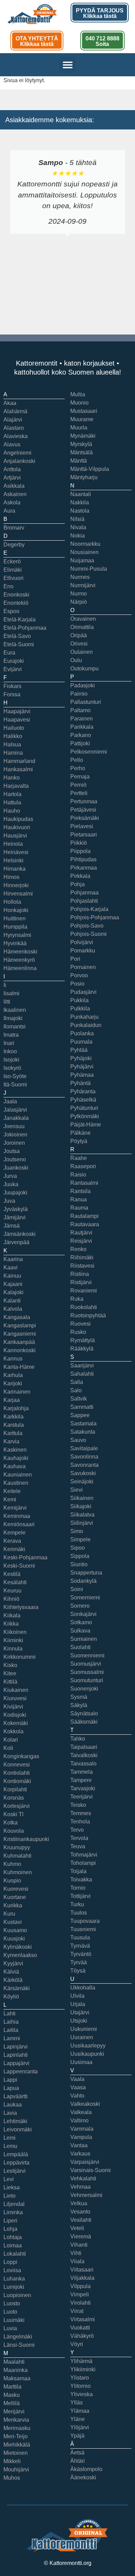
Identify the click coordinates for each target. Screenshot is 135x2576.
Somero (80, 1606)
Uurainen (82, 2037)
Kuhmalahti (17, 1856)
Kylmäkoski (18, 1947)
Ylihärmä (81, 2361)
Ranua (79, 1199)
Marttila (12, 2387)
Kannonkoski (20, 1350)
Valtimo (79, 2120)
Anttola (12, 469)
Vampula (81, 2137)
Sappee (80, 1415)
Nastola (80, 511)
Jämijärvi (15, 1217)
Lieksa (12, 2187)
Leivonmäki (18, 2129)
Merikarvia (16, 2420)
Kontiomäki (17, 1781)
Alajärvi (13, 420)
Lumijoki (14, 2287)
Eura (9, 653)
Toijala (78, 1871)
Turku (77, 1904)
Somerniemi (85, 1597)
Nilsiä (77, 519)
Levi (9, 2179)
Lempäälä (16, 2154)
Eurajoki (14, 661)
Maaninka (16, 2370)
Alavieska (16, 436)
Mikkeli (12, 2461)
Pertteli (79, 793)
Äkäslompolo (86, 2469)
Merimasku (17, 2428)
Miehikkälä (17, 2445)
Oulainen (82, 652)
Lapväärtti (16, 2096)
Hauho (12, 811)
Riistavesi (82, 1266)
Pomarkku (83, 951)
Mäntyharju (84, 477)
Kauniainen (18, 1475)
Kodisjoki (15, 1715)
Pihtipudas (83, 859)
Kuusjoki (14, 1939)
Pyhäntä (80, 1083)
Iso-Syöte (15, 1076)
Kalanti (12, 1301)
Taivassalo (83, 1764)
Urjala (78, 2004)
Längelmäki (18, 2337)
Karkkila (13, 1417)
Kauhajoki (16, 1458)
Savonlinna (84, 1457)
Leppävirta (16, 2163)
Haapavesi (17, 720)
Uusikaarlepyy (88, 2046)
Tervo (77, 1830)
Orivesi (79, 644)
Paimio (79, 694)
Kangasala (17, 1317)
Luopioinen (17, 2295)
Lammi (12, 2038)
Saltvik (79, 1399)
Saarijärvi (82, 1366)
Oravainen (83, 619)
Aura (9, 511)
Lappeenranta (21, 2071)
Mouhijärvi (16, 2470)
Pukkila (79, 1000)
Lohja (10, 2229)
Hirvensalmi (18, 894)
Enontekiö (16, 603)
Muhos (12, 2478)
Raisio (78, 1175)
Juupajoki (15, 1193)
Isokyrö (12, 1068)
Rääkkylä (82, 1349)
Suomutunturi (87, 1680)
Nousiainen (84, 552)
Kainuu (12, 1276)
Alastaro (14, 428)
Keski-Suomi (19, 1566)
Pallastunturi (86, 702)
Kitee (10, 1673)
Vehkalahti (83, 2178)
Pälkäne (80, 1133)
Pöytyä (79, 1141)
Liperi (10, 2221)
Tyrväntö (81, 1954)
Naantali (81, 494)
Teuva (78, 1846)
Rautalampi (84, 1216)
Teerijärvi (82, 1797)
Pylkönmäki (85, 1116)
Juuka (11, 1184)
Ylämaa (80, 2411)
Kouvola (14, 1831)
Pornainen (83, 967)
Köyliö (11, 1997)
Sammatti (82, 1407)
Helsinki (13, 860)
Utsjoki (79, 2021)
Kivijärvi (13, 1707)
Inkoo (10, 1051)
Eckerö (12, 561)
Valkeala (81, 2112)
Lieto (10, 2196)
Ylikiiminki (83, 2369)
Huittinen (15, 918)
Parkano (81, 735)
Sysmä (79, 1697)
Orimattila (82, 627)
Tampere (81, 1780)
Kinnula (13, 1649)
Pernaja (80, 777)
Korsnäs (14, 1798)
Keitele (12, 1491)
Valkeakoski (85, 2104)
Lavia (10, 2113)
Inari (9, 1043)
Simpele (80, 1539)
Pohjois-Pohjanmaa (95, 917)
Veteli (77, 2228)
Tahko (78, 1739)
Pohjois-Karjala (89, 909)
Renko (78, 1249)
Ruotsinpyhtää (88, 1315)
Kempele (15, 1533)
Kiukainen (16, 1690)
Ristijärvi (81, 1282)
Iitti (7, 1002)
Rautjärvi (81, 1233)
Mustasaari (84, 411)
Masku (12, 2395)
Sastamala (83, 1423)
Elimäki (13, 570)
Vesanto (80, 2212)
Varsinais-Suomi (91, 2170)
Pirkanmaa (84, 868)
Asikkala (14, 486)
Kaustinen (16, 1483)
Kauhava (15, 1466)
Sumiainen (84, 1639)
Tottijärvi (80, 1896)
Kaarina (13, 1259)
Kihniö (11, 1599)
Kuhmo (12, 1864)
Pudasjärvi (83, 992)
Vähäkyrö (82, 2336)
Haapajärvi (17, 711)
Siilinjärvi (82, 1523)
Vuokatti (80, 2328)
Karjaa (12, 1400)
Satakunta (83, 1432)
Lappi (10, 2080)
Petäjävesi (83, 810)
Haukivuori (17, 827)
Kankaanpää (19, 1342)
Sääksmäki (84, 1722)
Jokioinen (15, 1135)
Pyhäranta (83, 1091)
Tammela (82, 1772)
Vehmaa (80, 2187)
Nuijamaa (82, 560)
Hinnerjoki (16, 885)
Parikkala (82, 727)
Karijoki (13, 1383)
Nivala (78, 527)
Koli (8, 1748)
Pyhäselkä (83, 1100)
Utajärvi (80, 2012)
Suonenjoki (84, 1689)
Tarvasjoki (83, 1788)
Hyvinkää (15, 943)
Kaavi (11, 1267)
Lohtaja (13, 2237)
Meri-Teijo (16, 2436)
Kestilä (12, 1574)
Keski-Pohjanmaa (25, 1557)
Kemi (10, 1499)
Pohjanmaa (84, 893)
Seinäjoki (82, 1481)
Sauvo (78, 1440)
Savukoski (83, 1473)
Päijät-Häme (86, 1125)
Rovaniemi (84, 1291)
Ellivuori (13, 578)
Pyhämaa (82, 1075)
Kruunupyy (17, 1847)
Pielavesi (82, 826)
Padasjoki (83, 685)
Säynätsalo (84, 1713)
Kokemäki (16, 1723)
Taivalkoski (84, 1755)
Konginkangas (21, 1756)
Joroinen (14, 1143)
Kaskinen (15, 1450)
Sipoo (78, 1548)
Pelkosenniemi (89, 752)
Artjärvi (12, 478)
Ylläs (76, 2403)
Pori (75, 959)
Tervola (79, 1838)
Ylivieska (82, 2394)
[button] (68, 65)
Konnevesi (17, 1765)
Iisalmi (11, 993)
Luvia (10, 2328)
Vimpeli (80, 2294)
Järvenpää (16, 1242)
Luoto (10, 2312)
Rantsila (80, 1191)
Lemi (10, 2138)
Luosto (12, 2303)
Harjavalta (16, 786)
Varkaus (80, 2154)
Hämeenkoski (20, 952)
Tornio (78, 1888)
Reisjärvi (81, 1241)
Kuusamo (15, 1930)
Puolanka (82, 1033)
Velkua (79, 2203)
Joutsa (12, 1151)
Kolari (11, 1740)
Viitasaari (82, 2270)
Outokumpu (84, 669)
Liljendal (14, 2204)
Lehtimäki (15, 2121)
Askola (12, 502)
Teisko (78, 1805)
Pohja (78, 884)
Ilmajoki (13, 1018)
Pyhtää (79, 1050)
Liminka (13, 2212)
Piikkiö (79, 843)
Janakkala (16, 1118)
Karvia (11, 1441)
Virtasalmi (83, 2319)
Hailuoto (14, 728)
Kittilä (10, 1682)
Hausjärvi (15, 836)
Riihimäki (82, 1257)
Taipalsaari (84, 1747)
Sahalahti (82, 1374)
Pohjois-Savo (87, 926)
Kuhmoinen (18, 1872)
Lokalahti (15, 2254)
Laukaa (13, 2105)
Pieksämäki (85, 818)
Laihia (11, 2022)
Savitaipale (84, 1448)
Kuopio (12, 1881)
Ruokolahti (84, 1307)
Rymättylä (83, 1340)
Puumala (81, 1042)
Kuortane (15, 1897)
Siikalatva (82, 1515)
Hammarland (19, 761)
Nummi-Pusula (89, 569)
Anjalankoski (19, 461)
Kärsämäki (17, 1988)
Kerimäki (14, 1549)
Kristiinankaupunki (26, 1839)
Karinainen (17, 1392)
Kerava (12, 1541)
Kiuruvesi (15, 1698)
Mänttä (79, 461)
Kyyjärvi (13, 1963)
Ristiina (80, 1274)
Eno (8, 586)
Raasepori (83, 1166)
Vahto (77, 2096)
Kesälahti (15, 1582)
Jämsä (12, 1226)
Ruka (77, 1299)
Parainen (82, 719)
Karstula (14, 1425)
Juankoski (16, 1168)
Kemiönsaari (19, 1524)
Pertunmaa (84, 801)
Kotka (11, 1823)
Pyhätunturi (84, 1108)
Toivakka (81, 1880)
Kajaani (13, 1284)
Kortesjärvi (17, 1806)
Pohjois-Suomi (88, 934)
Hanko (12, 778)
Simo (77, 1531)
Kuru (9, 1914)
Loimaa (13, 2245)
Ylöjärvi (80, 2427)
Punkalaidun (86, 1025)
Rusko (78, 1332)
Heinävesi (16, 852)
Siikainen (82, 1498)
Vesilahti (81, 2220)
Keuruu (12, 1591)
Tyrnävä (80, 1946)
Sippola (80, 1556)
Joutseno (15, 1159)
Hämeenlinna (20, 968)
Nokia (78, 536)
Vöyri (77, 2344)
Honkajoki (16, 910)
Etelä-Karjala (20, 619)
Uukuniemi (84, 2029)
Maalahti (14, 2362)
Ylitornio (80, 2386)
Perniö (78, 785)
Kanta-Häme (19, 1367)
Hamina (13, 753)
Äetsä (77, 2453)
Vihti (76, 2253)
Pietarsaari (84, 835)
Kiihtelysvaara (21, 1607)
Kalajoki (13, 1292)
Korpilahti (15, 1789)
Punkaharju (84, 1017)
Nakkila (80, 502)
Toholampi (83, 1863)
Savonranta (84, 1465)
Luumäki (14, 2320)
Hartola (12, 794)
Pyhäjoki (81, 1058)
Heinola (13, 844)
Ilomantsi (15, 1026)
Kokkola (13, 1731)
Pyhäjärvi (82, 1067)
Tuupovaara (85, 1921)
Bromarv (14, 528)
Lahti (10, 2013)
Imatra (11, 1035)
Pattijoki (80, 743)
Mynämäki (83, 436)
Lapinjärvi (16, 2047)
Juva (9, 1201)
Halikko (13, 736)
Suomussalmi (87, 1672)
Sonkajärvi (83, 1614)
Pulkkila (80, 1009)
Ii (5, 985)
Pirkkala (80, 876)
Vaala (77, 2079)
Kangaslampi (20, 1325)
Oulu (76, 660)
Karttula (13, 1433)
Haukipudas (18, 819)
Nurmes (80, 577)
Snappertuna (86, 1573)
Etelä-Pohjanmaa (25, 628)
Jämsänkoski (20, 1234)
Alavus (12, 444)
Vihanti (79, 2245)
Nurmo (79, 594)
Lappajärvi (16, 2063)
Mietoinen (16, 2453)
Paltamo (80, 710)
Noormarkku (85, 544)
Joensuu (14, 1126)
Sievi (76, 1490)
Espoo (11, 611)
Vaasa (78, 2087)
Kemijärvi (15, 1508)
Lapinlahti (16, 2055)
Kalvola (13, 1309)
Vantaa (79, 2145)
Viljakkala (82, 2278)
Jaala (10, 1101)
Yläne (78, 2419)
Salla (77, 1382)
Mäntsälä (82, 452)
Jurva (10, 1176)
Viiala (77, 2261)
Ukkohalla (83, 1988)
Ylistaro (80, 2378)
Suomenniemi (87, 1655)
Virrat (77, 2311)
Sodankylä (83, 1581)
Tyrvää (79, 1962)
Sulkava (80, 1631)
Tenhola (80, 1822)
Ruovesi (80, 1324)
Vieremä (81, 2236)
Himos (11, 877)
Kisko (10, 1665)
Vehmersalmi (86, 2195)
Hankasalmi (18, 769)
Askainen (15, 494)
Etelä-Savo (17, 636)
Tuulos (79, 1913)
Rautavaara (85, 1224)
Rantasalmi (84, 1183)
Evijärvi (13, 669)
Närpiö (79, 602)
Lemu (10, 2146)
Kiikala (12, 1615)
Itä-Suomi (15, 1084)
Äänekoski (83, 2477)
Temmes (81, 1813)
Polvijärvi (82, 942)
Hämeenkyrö (19, 960)
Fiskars (12, 686)
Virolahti (80, 2303)
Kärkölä (13, 1980)
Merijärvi (14, 2412)
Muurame (82, 419)
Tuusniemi (83, 1929)
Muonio (79, 403)
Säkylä (79, 1705)
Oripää (79, 635)
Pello (77, 760)
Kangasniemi (20, 1334)
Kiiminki (13, 1640)
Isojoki (11, 1060)
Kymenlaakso (20, 1955)
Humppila (15, 927)
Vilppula (80, 2286)
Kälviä (11, 1972)
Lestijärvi (15, 2171)
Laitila (11, 2030)
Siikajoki (81, 1506)
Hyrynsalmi (17, 935)
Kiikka (11, 1624)
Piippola (80, 851)
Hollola (12, 902)
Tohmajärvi (84, 1855)
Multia (78, 394)
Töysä (78, 1971)
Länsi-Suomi (19, 2345)
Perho (78, 768)
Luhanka (14, 2279)
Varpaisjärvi (85, 2162)
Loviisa (12, 2270)
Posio (77, 984)
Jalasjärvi (15, 1110)
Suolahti (80, 1647)
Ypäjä (77, 2436)
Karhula (13, 1375)
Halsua (12, 744)
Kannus (13, 1359)
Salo (76, 1390)
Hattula (12, 802)
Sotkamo (81, 1622)
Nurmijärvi (83, 585)
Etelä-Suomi (19, 644)
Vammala (82, 2129)
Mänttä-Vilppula (90, 469)
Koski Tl (13, 1814)
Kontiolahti (17, 1773)
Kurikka (13, 1905)
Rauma (79, 1208)
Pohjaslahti (84, 901)
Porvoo (79, 975)
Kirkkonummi (20, 1657)
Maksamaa (17, 2378)
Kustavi (13, 1922)
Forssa (12, 694)
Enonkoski (16, 595)
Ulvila (77, 1996)
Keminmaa (17, 1516)
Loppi (10, 2262)
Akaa (10, 403)
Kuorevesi (16, 1889)
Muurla (79, 428)
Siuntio (79, 1564)
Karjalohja (16, 1408)
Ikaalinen (15, 1010)
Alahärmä (15, 411)
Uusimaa (81, 2062)
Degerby (14, 545)
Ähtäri (78, 2461)
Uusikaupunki (87, 2054)
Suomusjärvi (86, 1664)
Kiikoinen (15, 1632)
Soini (77, 1589)
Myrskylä (81, 444)
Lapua (11, 2088)
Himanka (15, 869)
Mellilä (12, 2403)
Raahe (79, 1158)
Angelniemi (17, 453)
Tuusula (80, 1938)
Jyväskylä (16, 1209)
